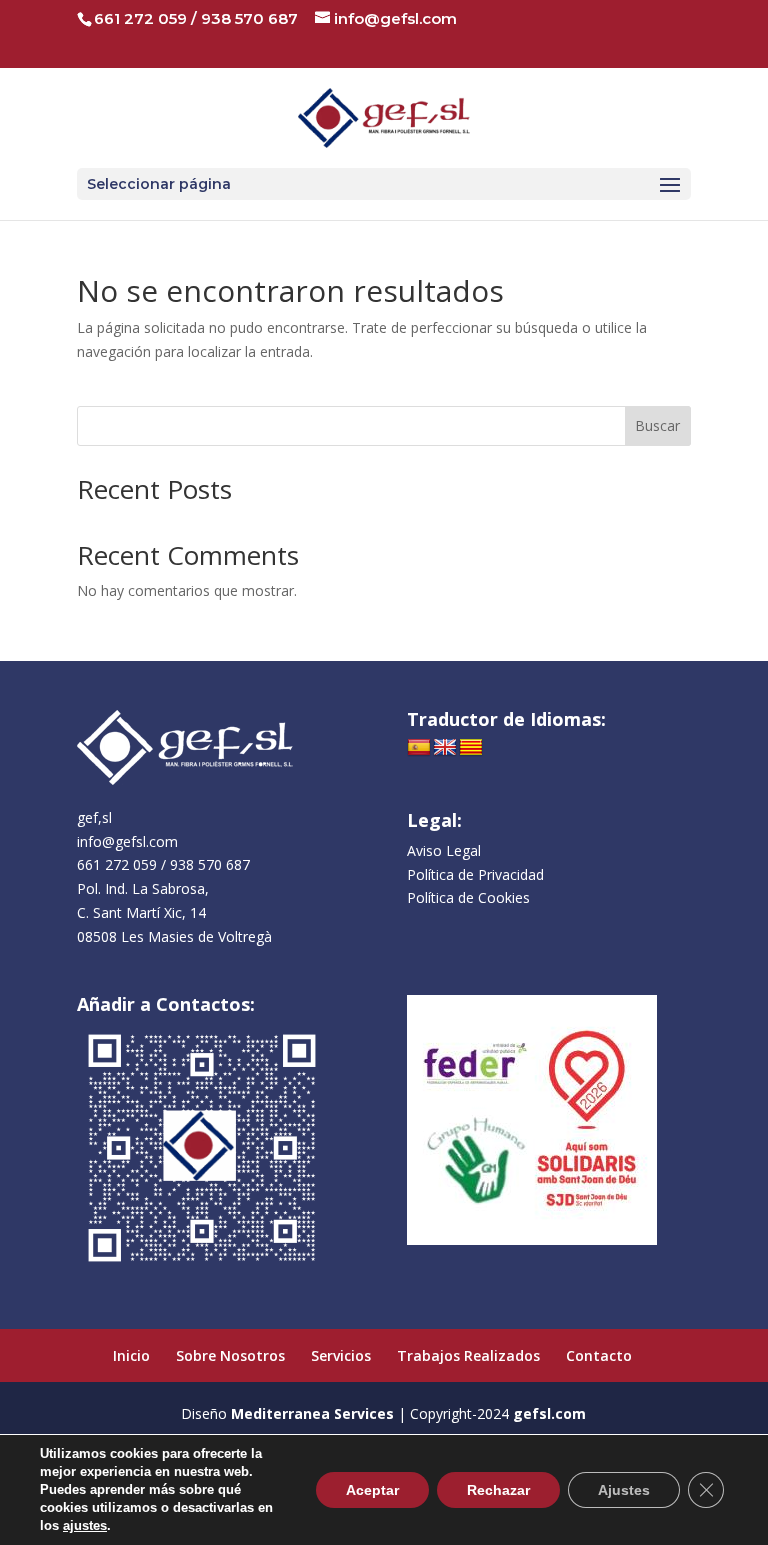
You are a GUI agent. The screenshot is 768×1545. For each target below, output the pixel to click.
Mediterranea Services (312, 1413)
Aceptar (372, 1490)
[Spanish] (419, 748)
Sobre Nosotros (230, 1355)
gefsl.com (549, 1413)
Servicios (341, 1355)
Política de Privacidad (475, 874)
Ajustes (624, 1490)
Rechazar (498, 1490)
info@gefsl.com (127, 841)
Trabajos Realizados (468, 1355)
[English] (445, 748)
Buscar (657, 425)
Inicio (131, 1355)
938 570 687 (249, 18)
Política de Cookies (468, 897)
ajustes (85, 1525)
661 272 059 (140, 18)
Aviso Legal (444, 850)
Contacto (599, 1355)
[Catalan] (471, 748)
